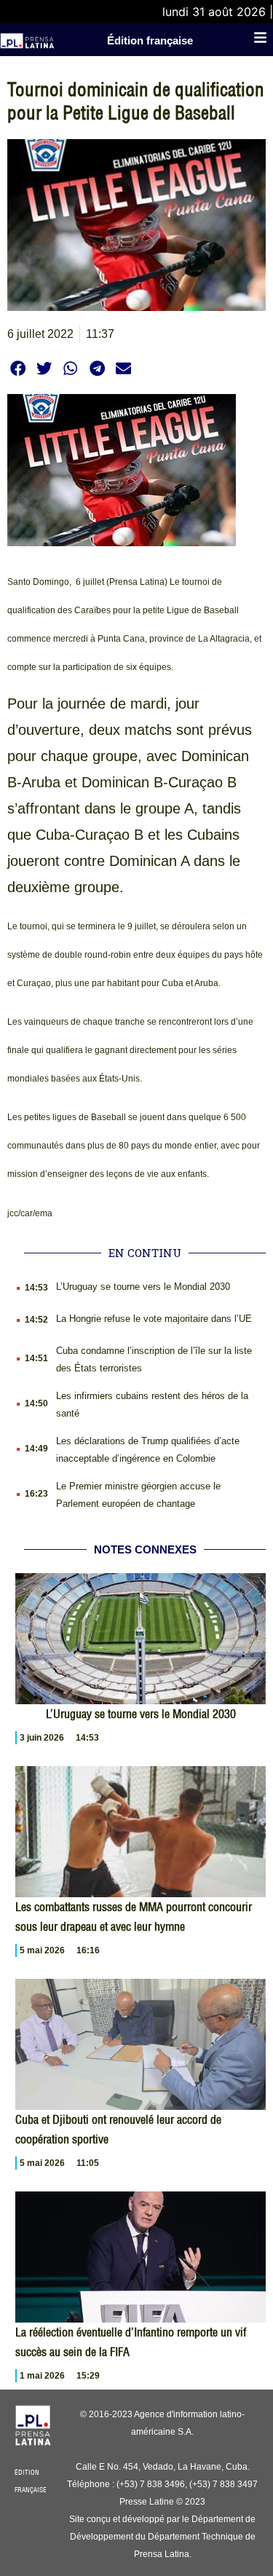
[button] (18, 368)
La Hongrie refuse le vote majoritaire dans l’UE (154, 1319)
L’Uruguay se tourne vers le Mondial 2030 (143, 1287)
